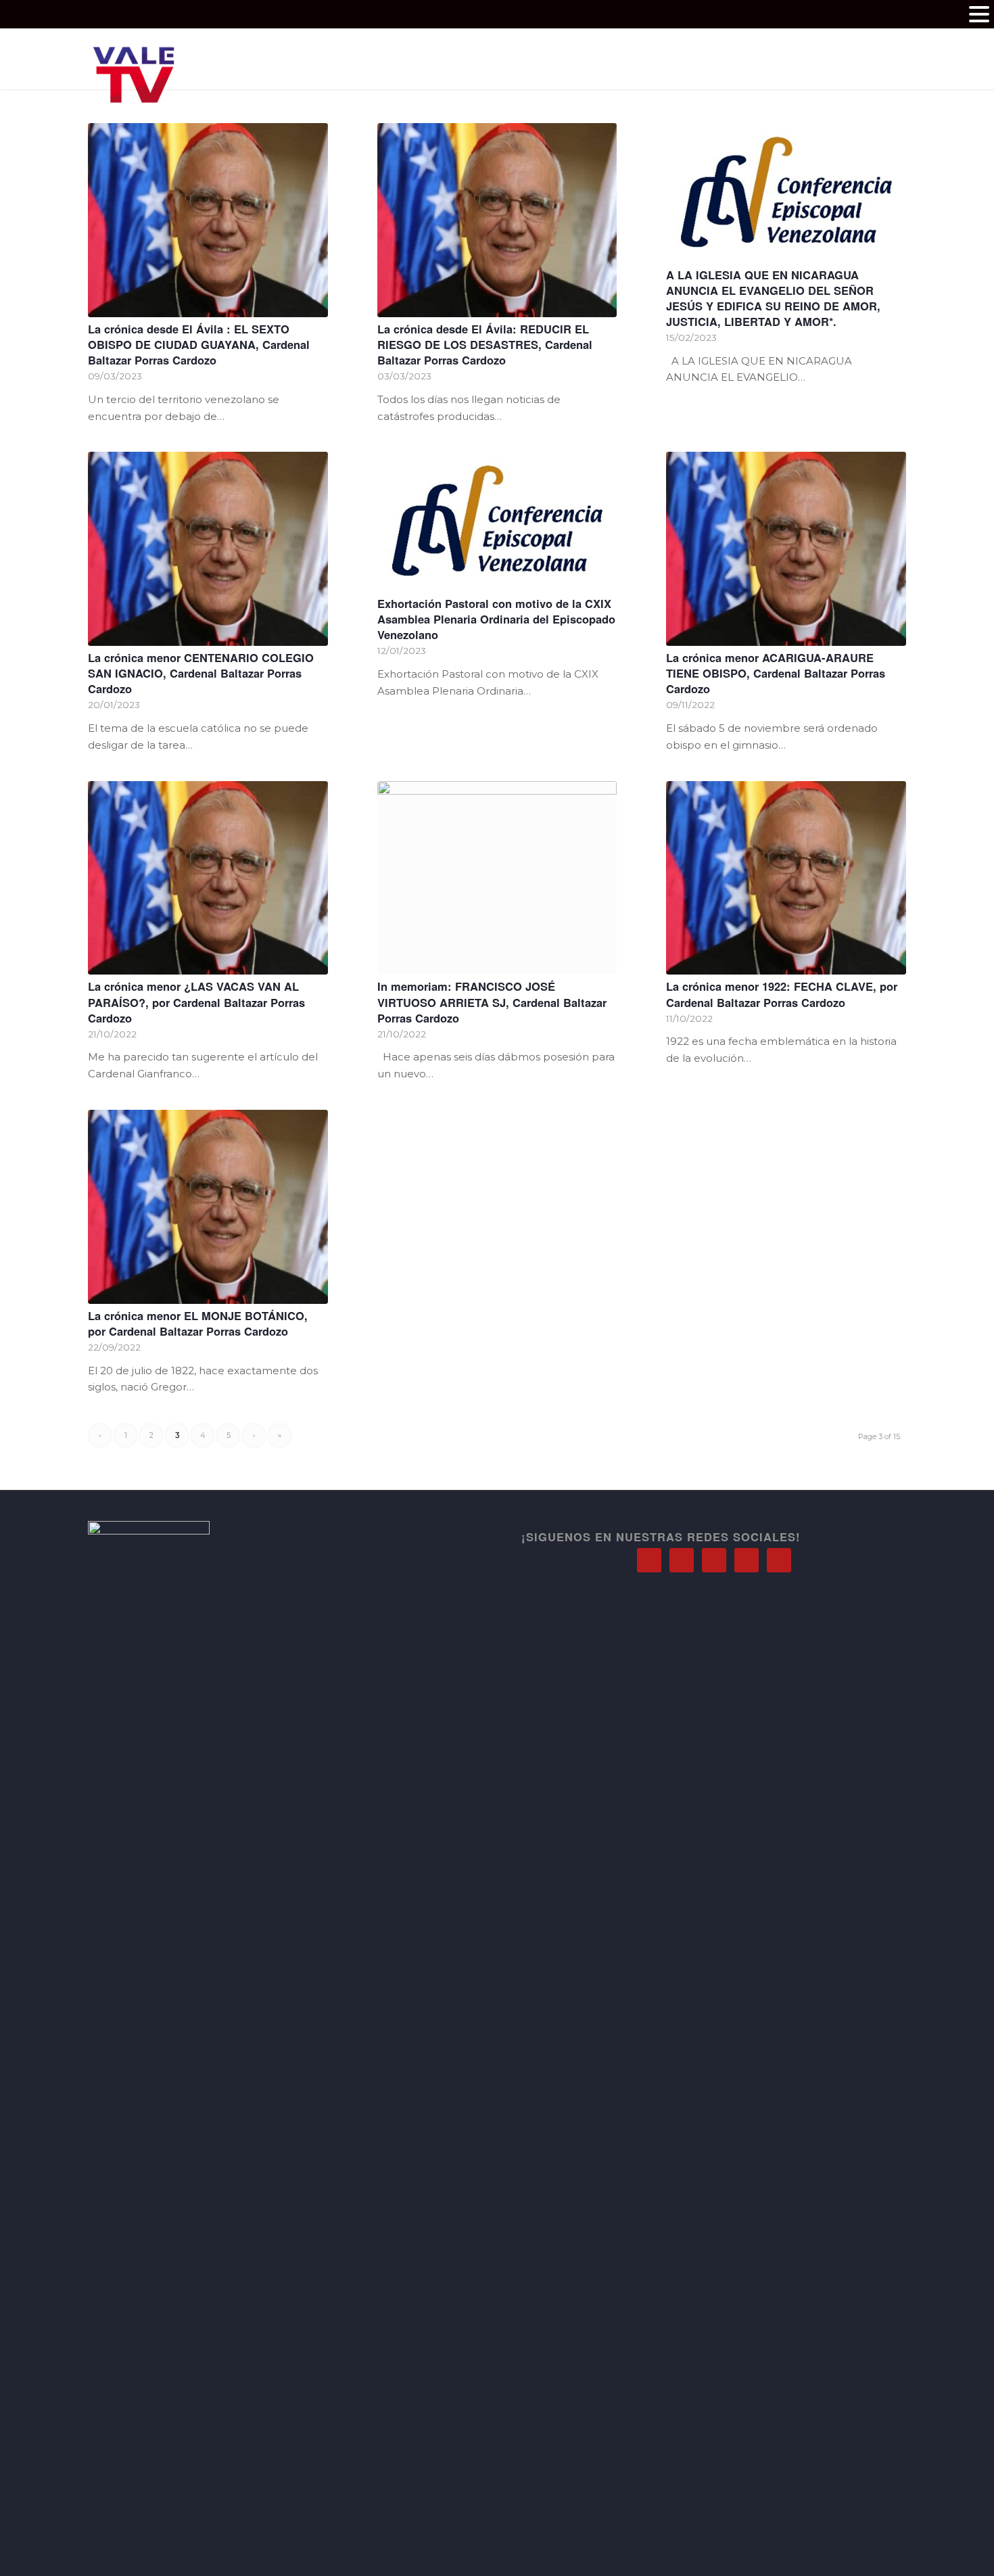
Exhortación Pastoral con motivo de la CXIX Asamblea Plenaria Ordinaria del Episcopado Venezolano (496, 619)
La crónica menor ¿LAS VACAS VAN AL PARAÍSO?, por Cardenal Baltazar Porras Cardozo (196, 1002)
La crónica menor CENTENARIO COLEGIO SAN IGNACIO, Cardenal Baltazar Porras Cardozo (201, 673)
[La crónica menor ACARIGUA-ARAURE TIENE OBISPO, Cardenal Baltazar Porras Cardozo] (786, 549)
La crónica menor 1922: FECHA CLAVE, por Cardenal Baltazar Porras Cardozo (782, 994)
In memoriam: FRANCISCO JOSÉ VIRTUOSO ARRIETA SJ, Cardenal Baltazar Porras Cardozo (492, 1002)
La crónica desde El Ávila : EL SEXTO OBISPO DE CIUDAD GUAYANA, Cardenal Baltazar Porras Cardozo (199, 344)
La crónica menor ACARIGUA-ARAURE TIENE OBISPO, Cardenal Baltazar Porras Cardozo (776, 673)
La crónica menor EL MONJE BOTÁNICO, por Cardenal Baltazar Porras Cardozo (198, 1323)
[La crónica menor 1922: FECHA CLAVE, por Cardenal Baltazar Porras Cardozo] (786, 878)
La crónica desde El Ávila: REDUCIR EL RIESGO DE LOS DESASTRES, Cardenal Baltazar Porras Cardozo (485, 344)
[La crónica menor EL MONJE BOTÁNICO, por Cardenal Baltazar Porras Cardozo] (208, 1207)
